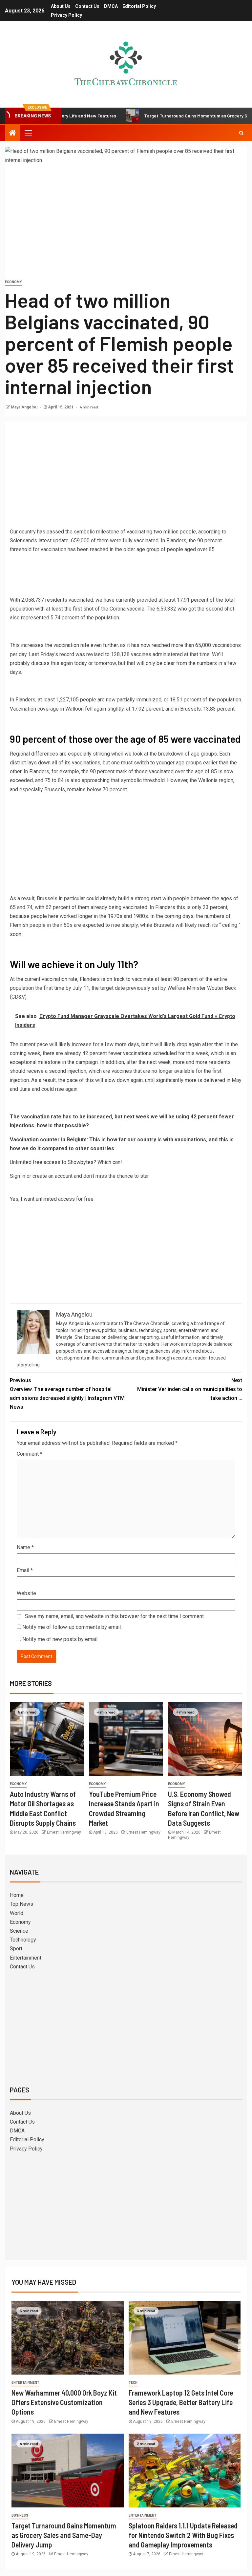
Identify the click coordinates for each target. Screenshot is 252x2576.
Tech (133, 2383)
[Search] (241, 133)
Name (25, 1547)
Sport (16, 1949)
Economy (13, 282)
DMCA (111, 6)
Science (19, 1931)
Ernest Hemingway (64, 1832)
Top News (21, 1904)
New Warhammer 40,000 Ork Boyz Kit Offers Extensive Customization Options (64, 2402)
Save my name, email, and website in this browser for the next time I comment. (115, 1616)
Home (17, 1895)
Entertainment (26, 1958)
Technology (23, 1940)
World (17, 1913)
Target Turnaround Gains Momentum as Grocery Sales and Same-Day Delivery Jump (64, 2535)
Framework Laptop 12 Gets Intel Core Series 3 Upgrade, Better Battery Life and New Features (181, 2402)
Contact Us (87, 6)
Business (20, 2515)
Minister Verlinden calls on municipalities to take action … (190, 1389)
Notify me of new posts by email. (60, 1639)
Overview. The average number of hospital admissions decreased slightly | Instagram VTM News (67, 1394)
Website (26, 1593)
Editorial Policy (139, 6)
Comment (30, 1454)
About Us (61, 6)
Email (25, 1570)
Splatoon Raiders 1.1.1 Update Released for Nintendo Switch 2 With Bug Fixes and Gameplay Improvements (183, 2535)
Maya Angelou (25, 407)
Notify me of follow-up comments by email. (72, 1627)
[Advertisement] (126, 476)
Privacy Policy (66, 15)
